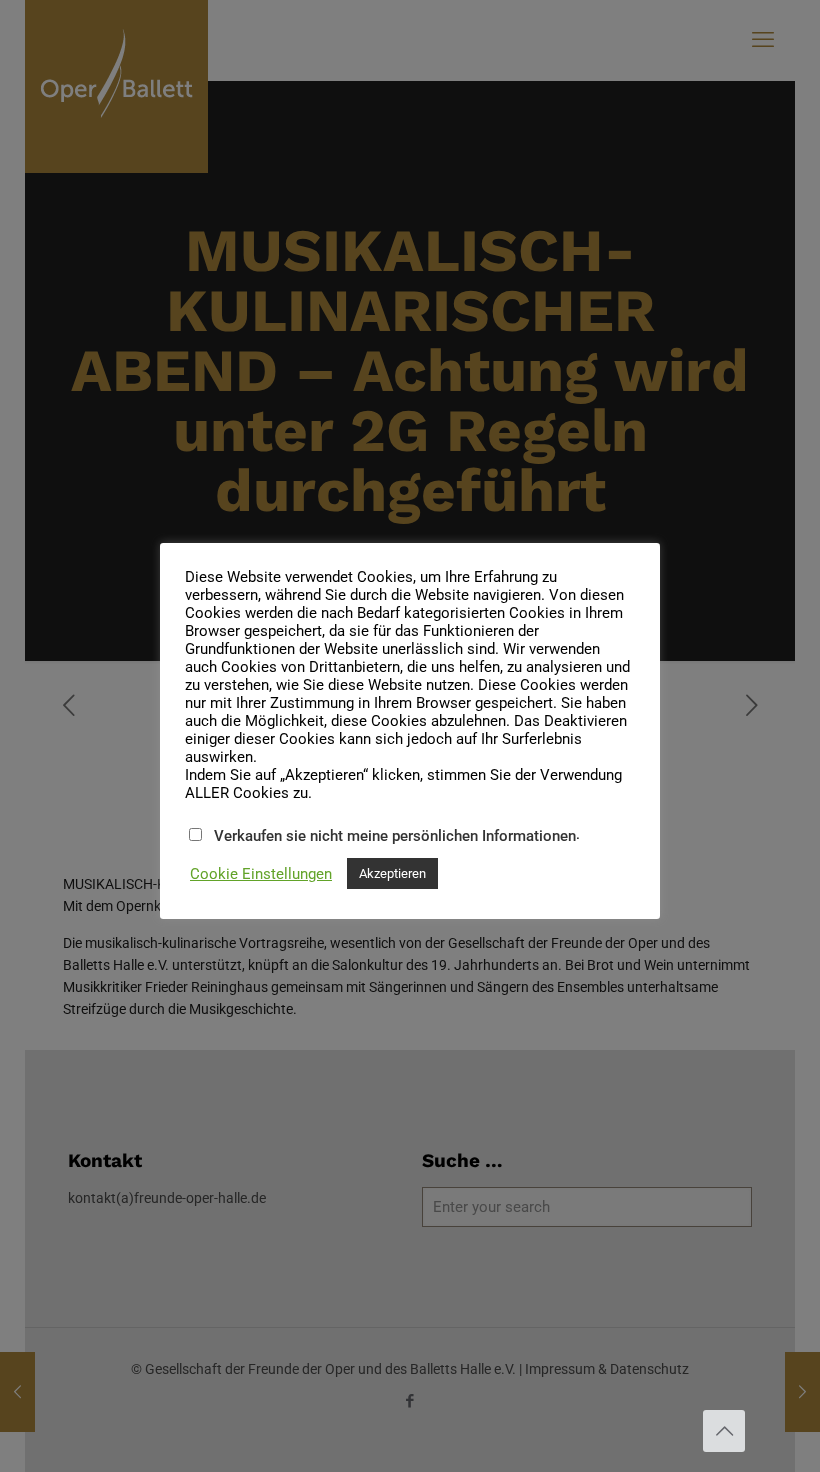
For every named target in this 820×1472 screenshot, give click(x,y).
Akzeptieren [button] (392, 873)
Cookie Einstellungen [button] (261, 874)
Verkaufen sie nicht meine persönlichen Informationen (395, 836)
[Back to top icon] (724, 1431)
